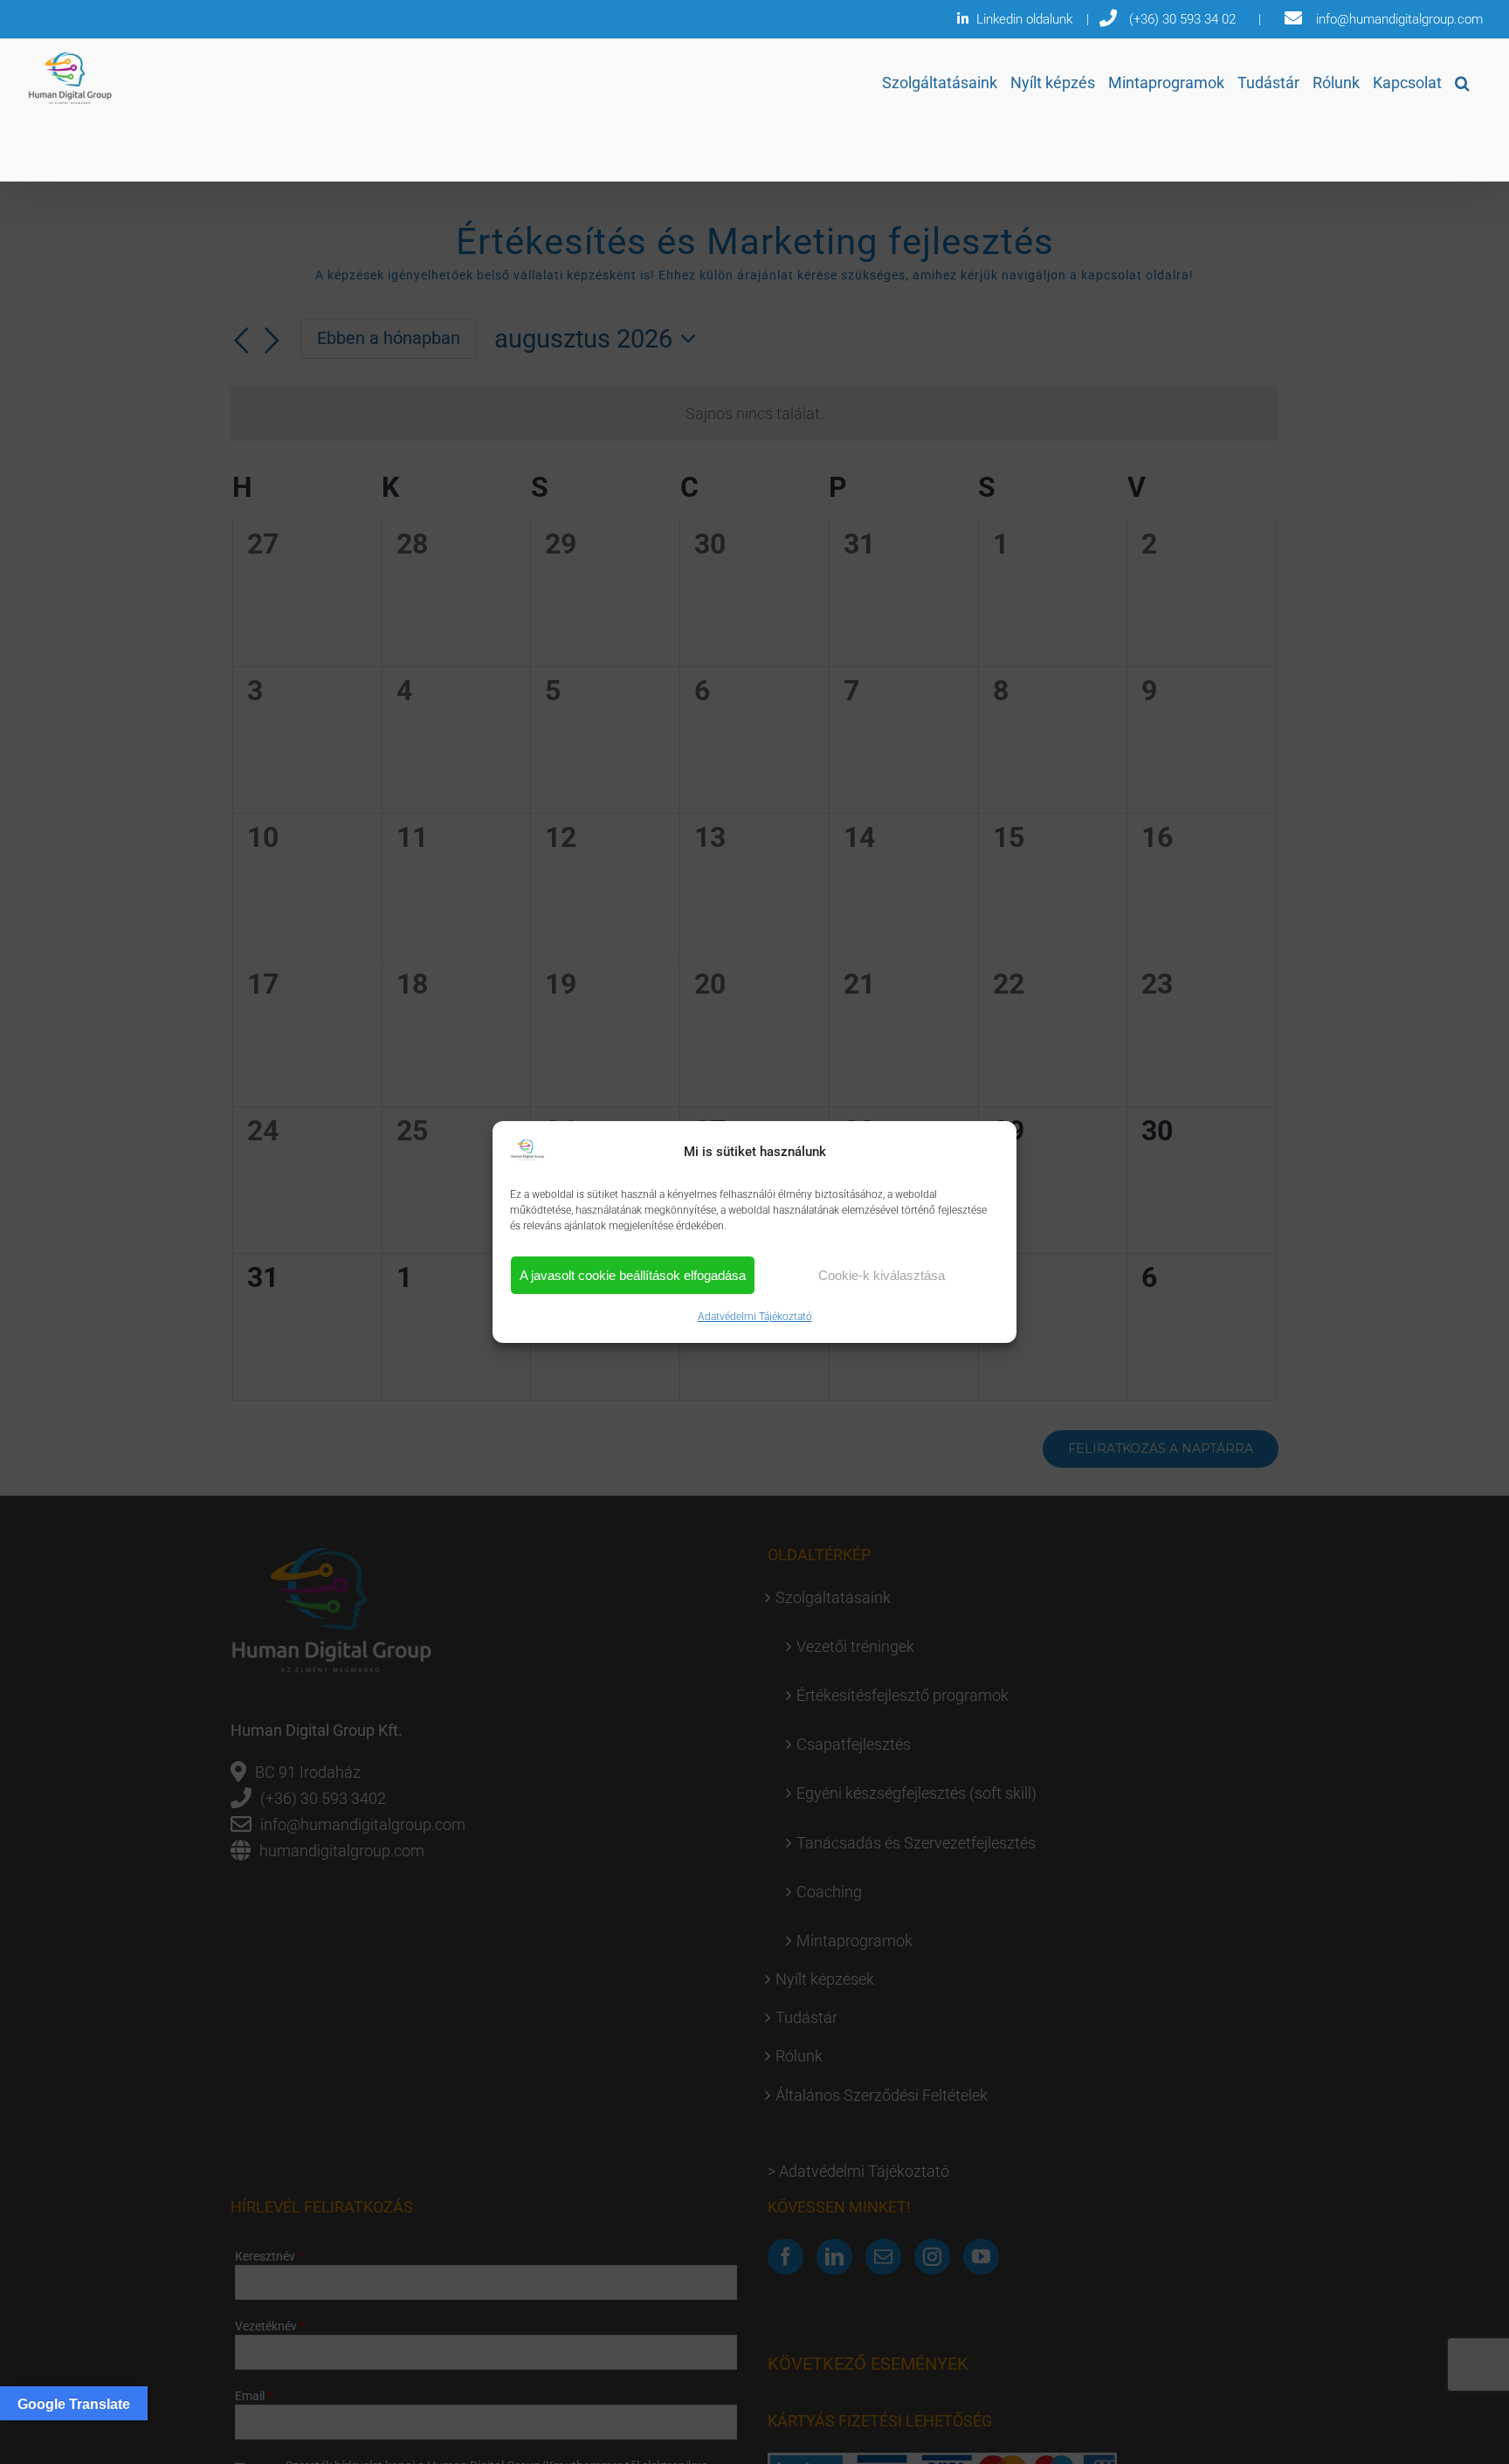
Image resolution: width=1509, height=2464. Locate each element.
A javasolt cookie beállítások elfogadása (633, 1275)
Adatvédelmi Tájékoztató (755, 1317)
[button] (1462, 83)
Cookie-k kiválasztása (882, 1275)
